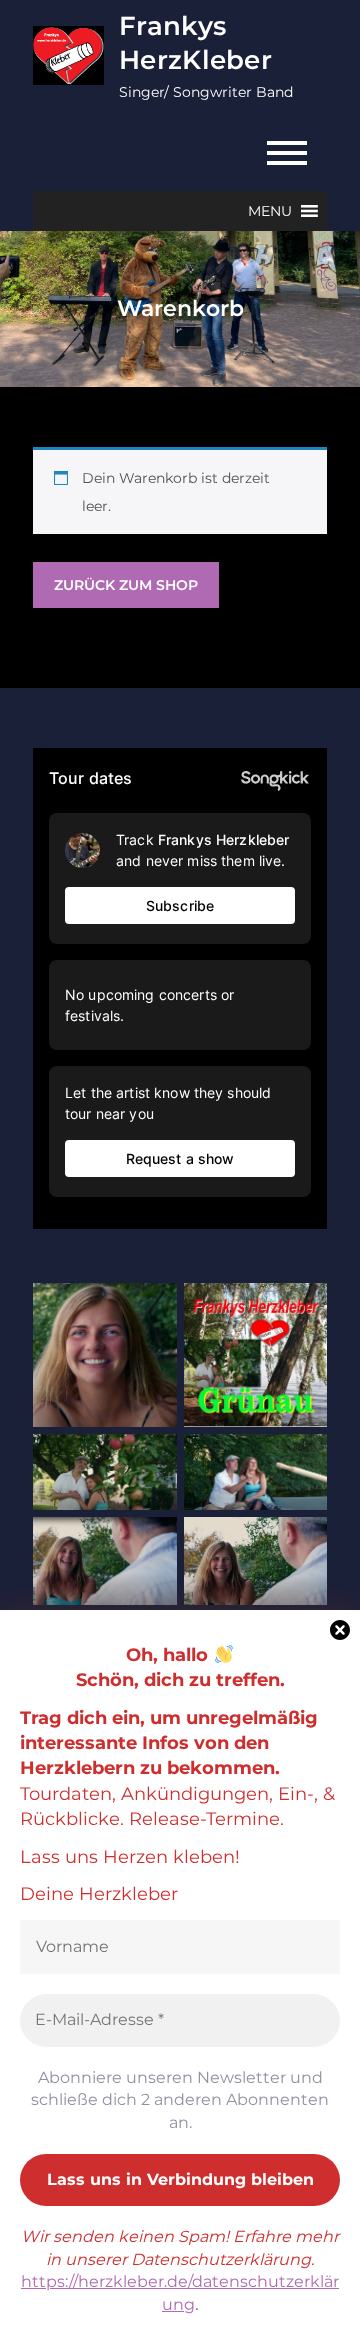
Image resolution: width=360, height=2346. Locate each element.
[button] (270, 211)
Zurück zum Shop (126, 585)
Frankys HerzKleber (195, 43)
